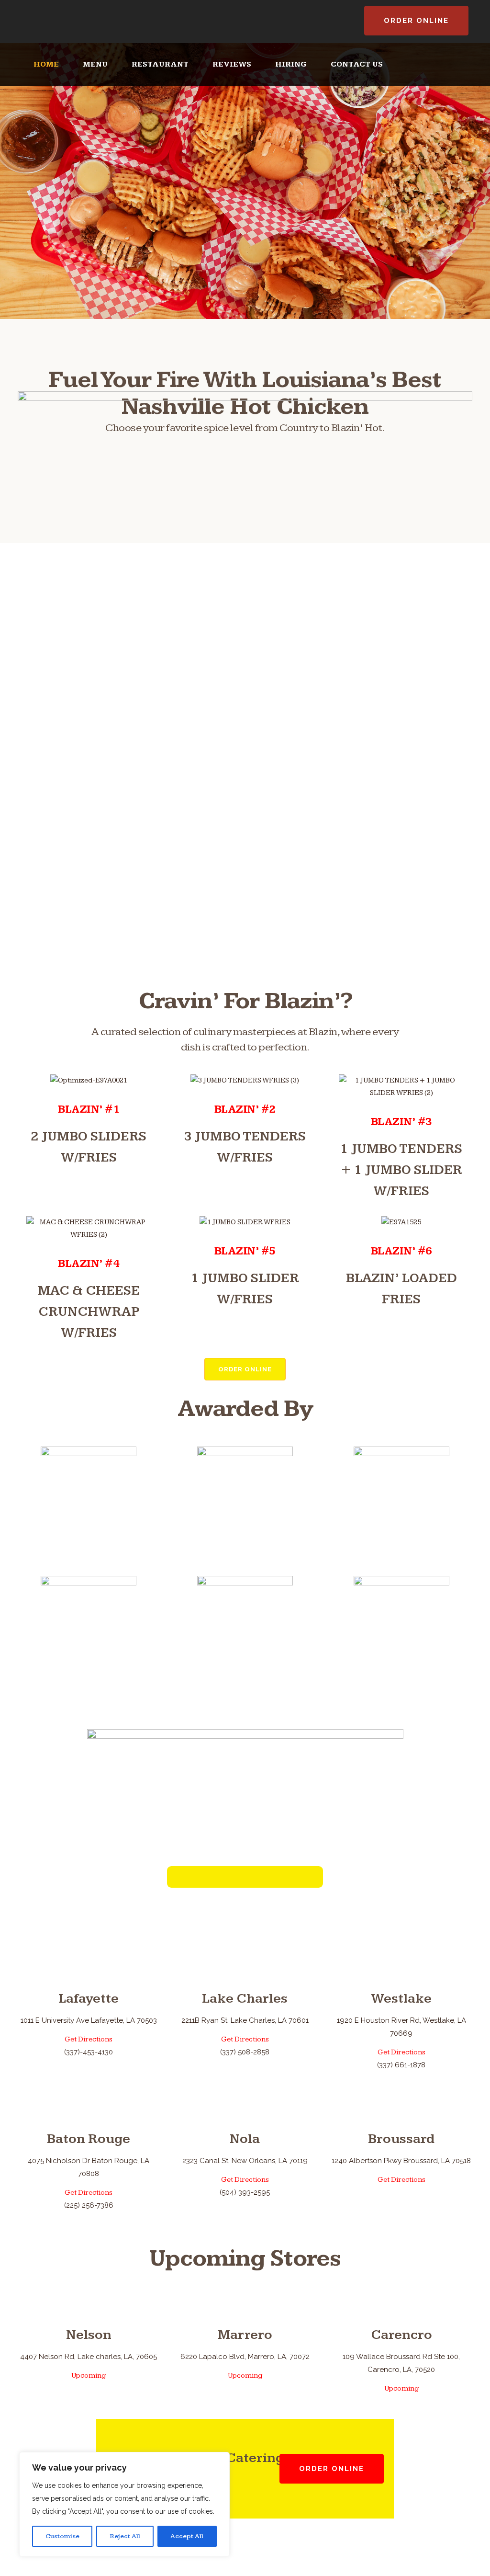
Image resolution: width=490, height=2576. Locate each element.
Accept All (187, 2536)
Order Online (416, 21)
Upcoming (89, 2376)
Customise (62, 2536)
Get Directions (89, 2039)
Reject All (125, 2536)
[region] (124, 2504)
